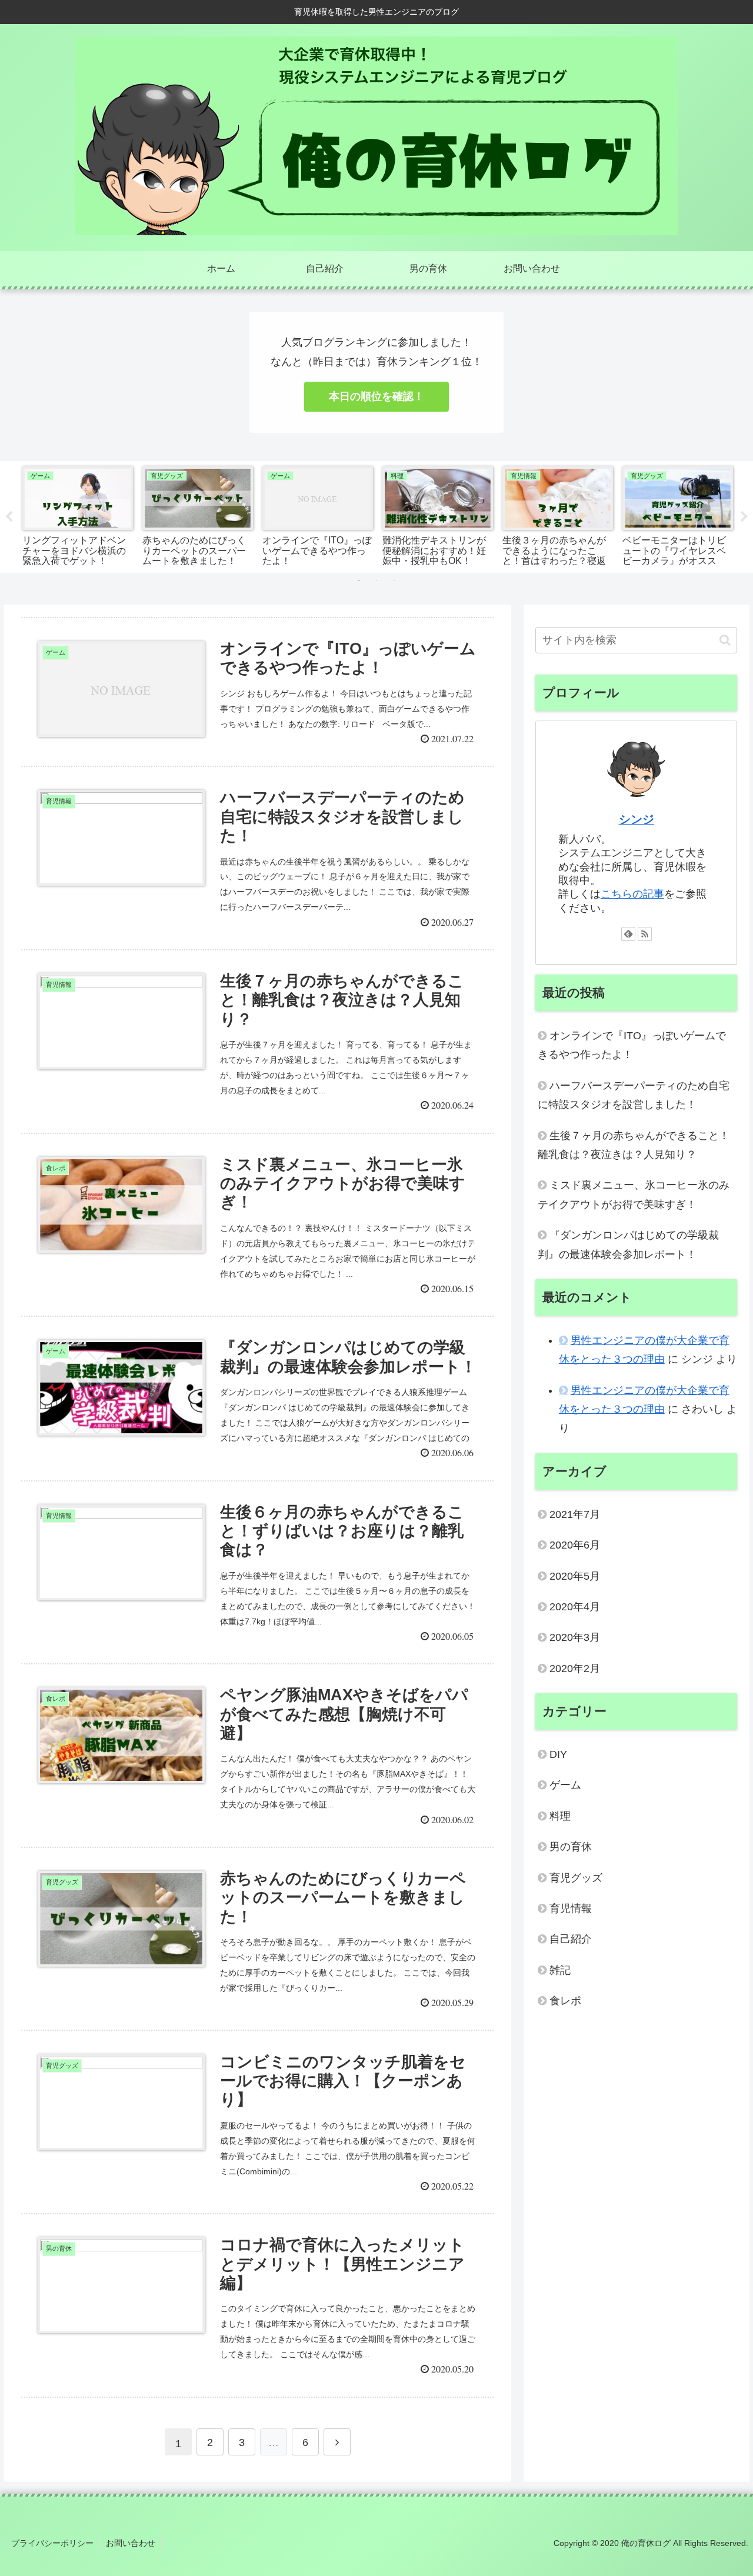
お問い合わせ (131, 2543)
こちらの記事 (632, 894)
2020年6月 (575, 1545)
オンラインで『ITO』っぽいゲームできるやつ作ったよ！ (632, 1045)
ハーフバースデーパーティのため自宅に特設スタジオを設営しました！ (634, 1095)
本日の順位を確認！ (376, 396)
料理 (560, 1816)
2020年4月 (575, 1607)
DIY (558, 1754)
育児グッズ (576, 1878)
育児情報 (571, 1908)
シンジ (637, 819)
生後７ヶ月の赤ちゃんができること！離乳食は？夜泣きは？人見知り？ (634, 1145)
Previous (9, 517)
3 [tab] (394, 580)
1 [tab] (359, 580)
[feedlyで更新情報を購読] (628, 934)
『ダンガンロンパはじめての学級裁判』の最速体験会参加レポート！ (628, 1244)
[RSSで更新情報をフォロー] (645, 934)
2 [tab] (376, 580)
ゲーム (565, 1785)
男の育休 (571, 1847)
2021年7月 (575, 1514)
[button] (725, 640)
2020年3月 (575, 1637)
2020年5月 (575, 1576)
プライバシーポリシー (52, 2543)
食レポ (565, 2001)
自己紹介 (571, 1939)
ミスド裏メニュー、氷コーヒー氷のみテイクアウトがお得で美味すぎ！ (634, 1194)
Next (744, 517)
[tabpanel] (78, 515)
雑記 (560, 1970)
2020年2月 (575, 1669)
